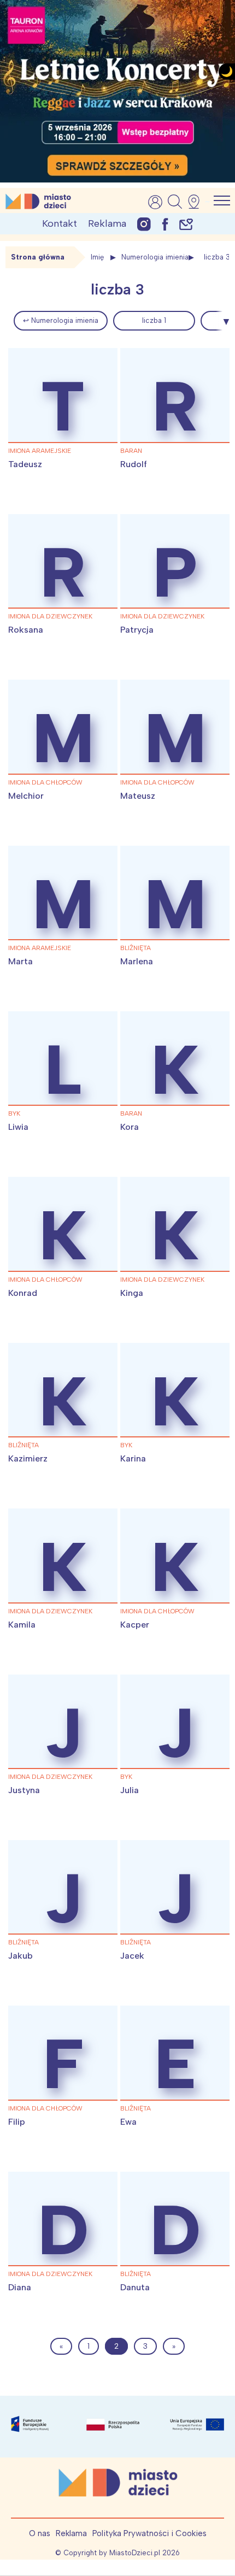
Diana (20, 2287)
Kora (130, 1127)
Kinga (132, 1293)
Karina (133, 1458)
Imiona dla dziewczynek (50, 616)
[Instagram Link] (144, 224)
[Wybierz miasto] (197, 202)
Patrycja (137, 630)
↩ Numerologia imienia (61, 320)
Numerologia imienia (155, 257)
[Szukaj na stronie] (175, 202)
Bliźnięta (136, 948)
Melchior (26, 796)
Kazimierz (28, 1458)
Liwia (18, 1127)
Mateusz (138, 796)
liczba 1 (154, 320)
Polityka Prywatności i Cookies (149, 2533)
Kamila (22, 1625)
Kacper (135, 1625)
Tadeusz (25, 464)
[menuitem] (61, 321)
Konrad (23, 1293)
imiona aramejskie (40, 451)
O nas (40, 2533)
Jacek (132, 1956)
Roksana (26, 630)
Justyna (24, 1790)
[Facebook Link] (165, 224)
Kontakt (60, 223)
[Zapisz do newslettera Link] (186, 224)
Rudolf (134, 464)
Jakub (20, 1956)
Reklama (107, 223)
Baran (131, 451)
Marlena (137, 961)
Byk (14, 1113)
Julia (130, 1790)
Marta (20, 961)
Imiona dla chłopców (45, 782)
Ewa (128, 2122)
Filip (17, 2122)
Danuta (135, 2287)
